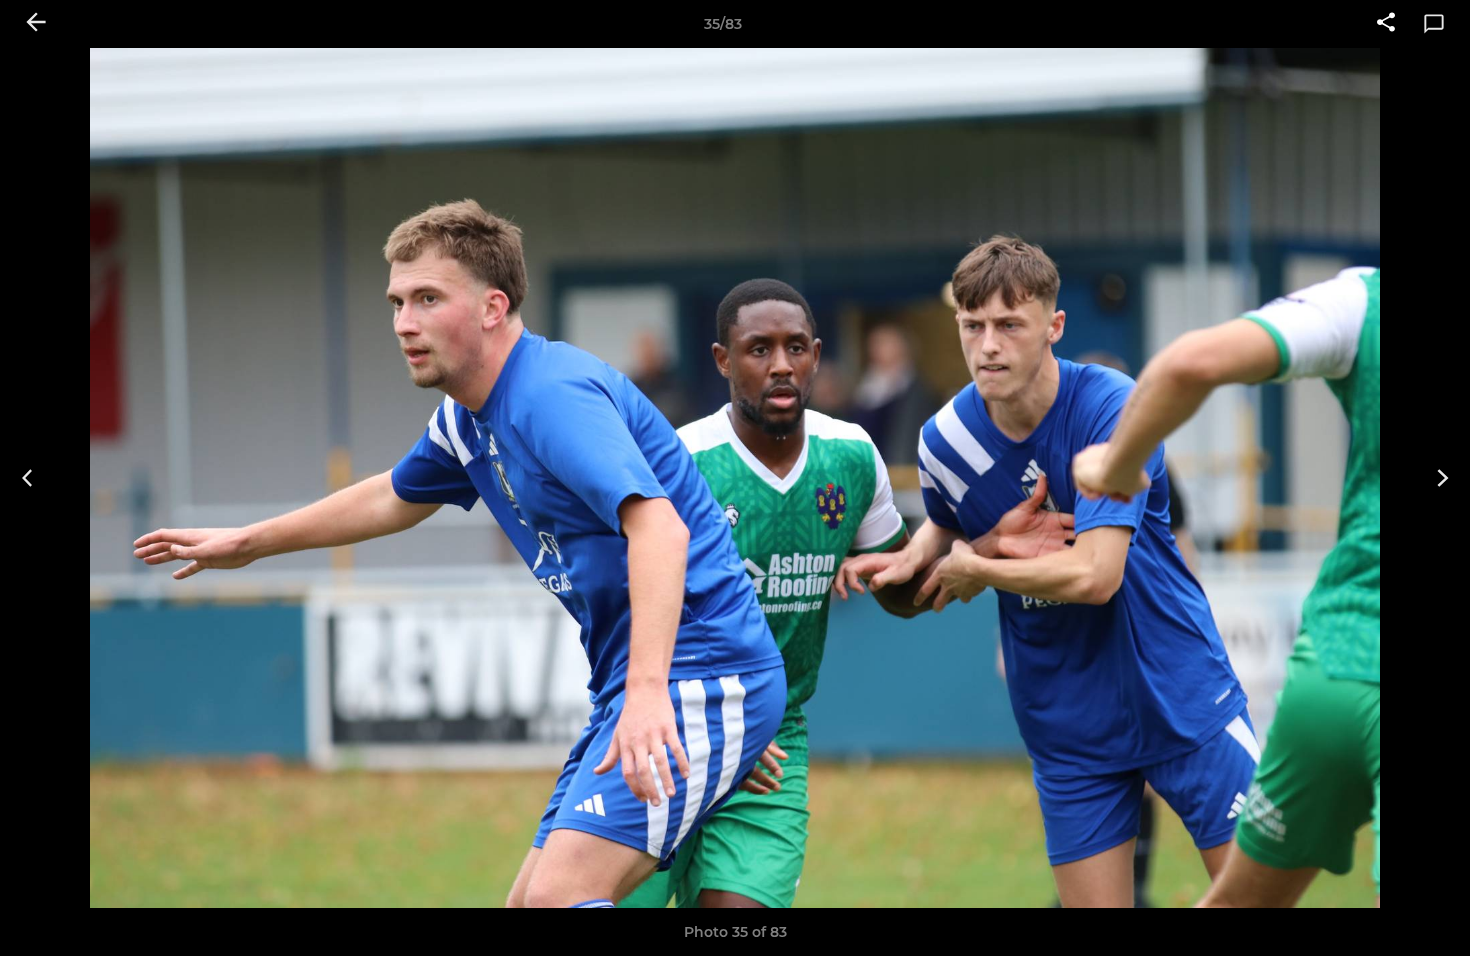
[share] (1386, 24)
